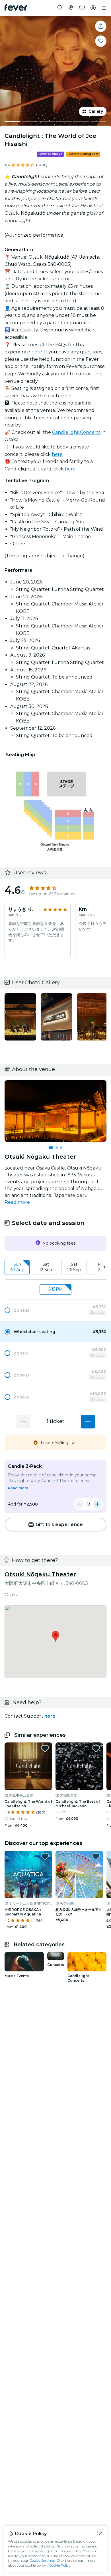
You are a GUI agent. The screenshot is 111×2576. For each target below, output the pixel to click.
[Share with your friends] (101, 26)
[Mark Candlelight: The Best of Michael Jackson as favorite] (96, 1748)
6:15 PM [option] (56, 1289)
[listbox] (55, 1267)
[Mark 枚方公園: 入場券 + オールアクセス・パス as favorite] (96, 1857)
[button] (55, 1310)
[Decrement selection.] (23, 1422)
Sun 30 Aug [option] (17, 1267)
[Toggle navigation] (104, 8)
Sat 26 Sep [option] (74, 1267)
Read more (17, 1202)
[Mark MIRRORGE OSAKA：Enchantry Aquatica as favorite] (45, 1857)
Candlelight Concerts (76, 432)
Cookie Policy (60, 2565)
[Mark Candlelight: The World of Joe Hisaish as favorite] (45, 1748)
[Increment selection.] (88, 1422)
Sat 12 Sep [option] (46, 1267)
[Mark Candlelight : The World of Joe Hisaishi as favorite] (101, 41)
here (37, 352)
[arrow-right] (104, 1267)
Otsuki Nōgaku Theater (40, 1574)
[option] (55, 1310)
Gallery (96, 111)
